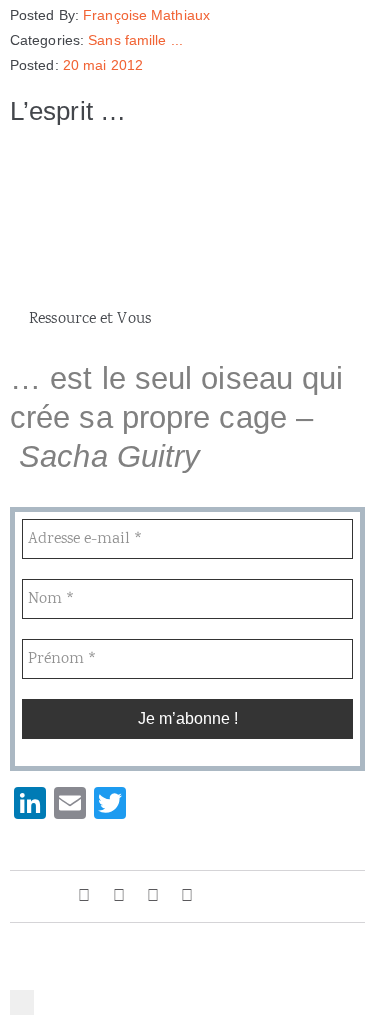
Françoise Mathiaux (146, 15)
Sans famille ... (135, 40)
